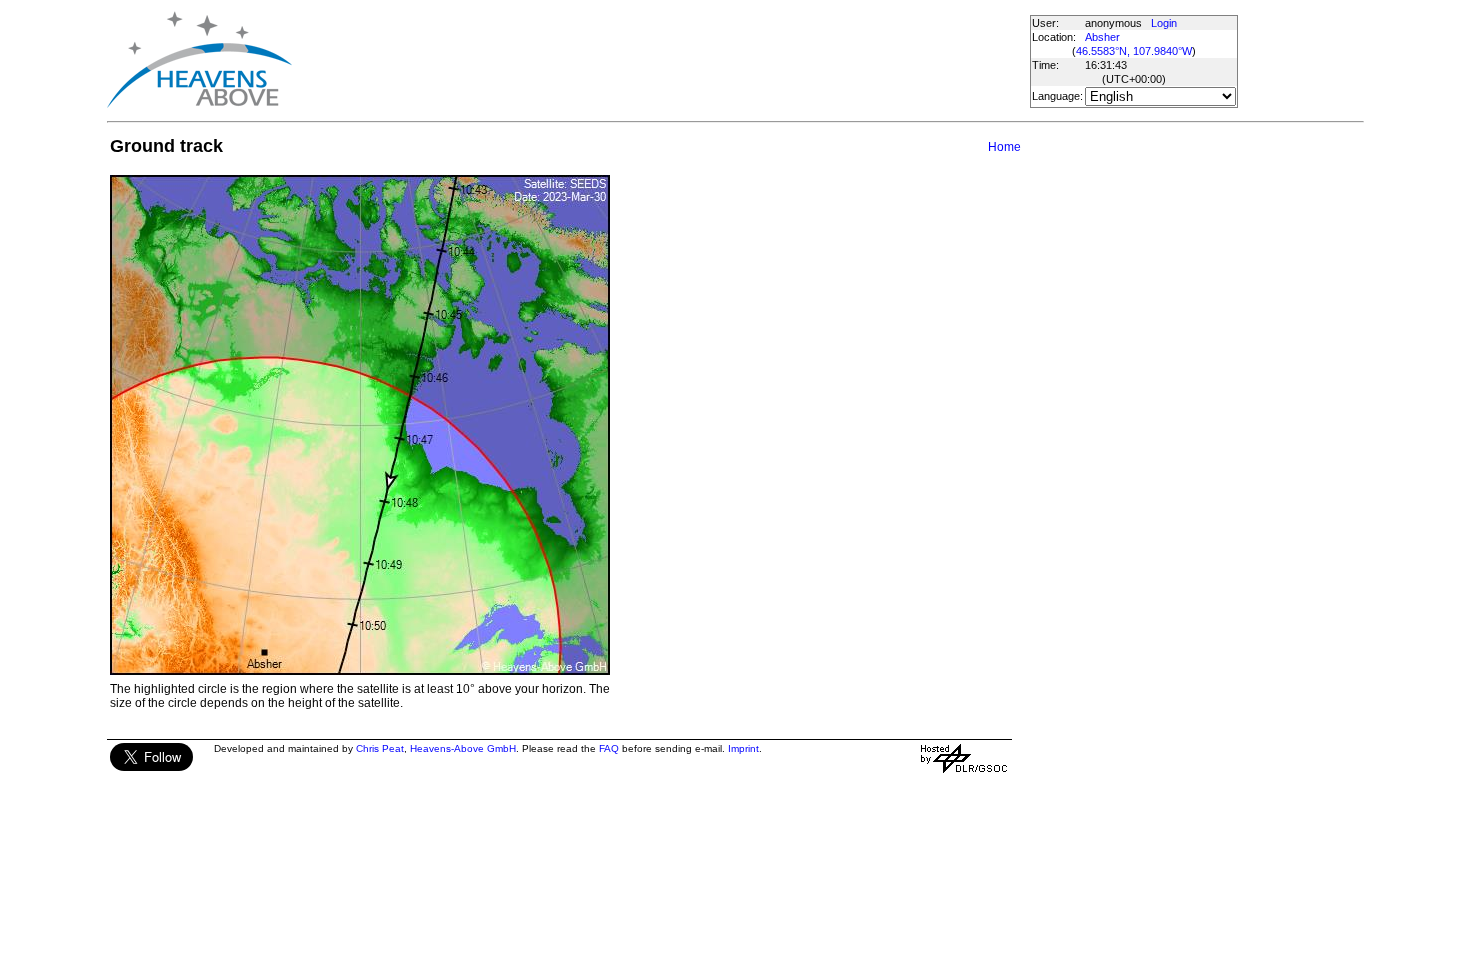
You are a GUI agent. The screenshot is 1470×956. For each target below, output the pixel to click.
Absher (1102, 37)
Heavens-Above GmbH (463, 748)
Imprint (743, 748)
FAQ (609, 748)
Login (1164, 23)
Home (1004, 147)
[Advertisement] (660, 60)
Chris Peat (380, 748)
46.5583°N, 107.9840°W (1134, 51)
